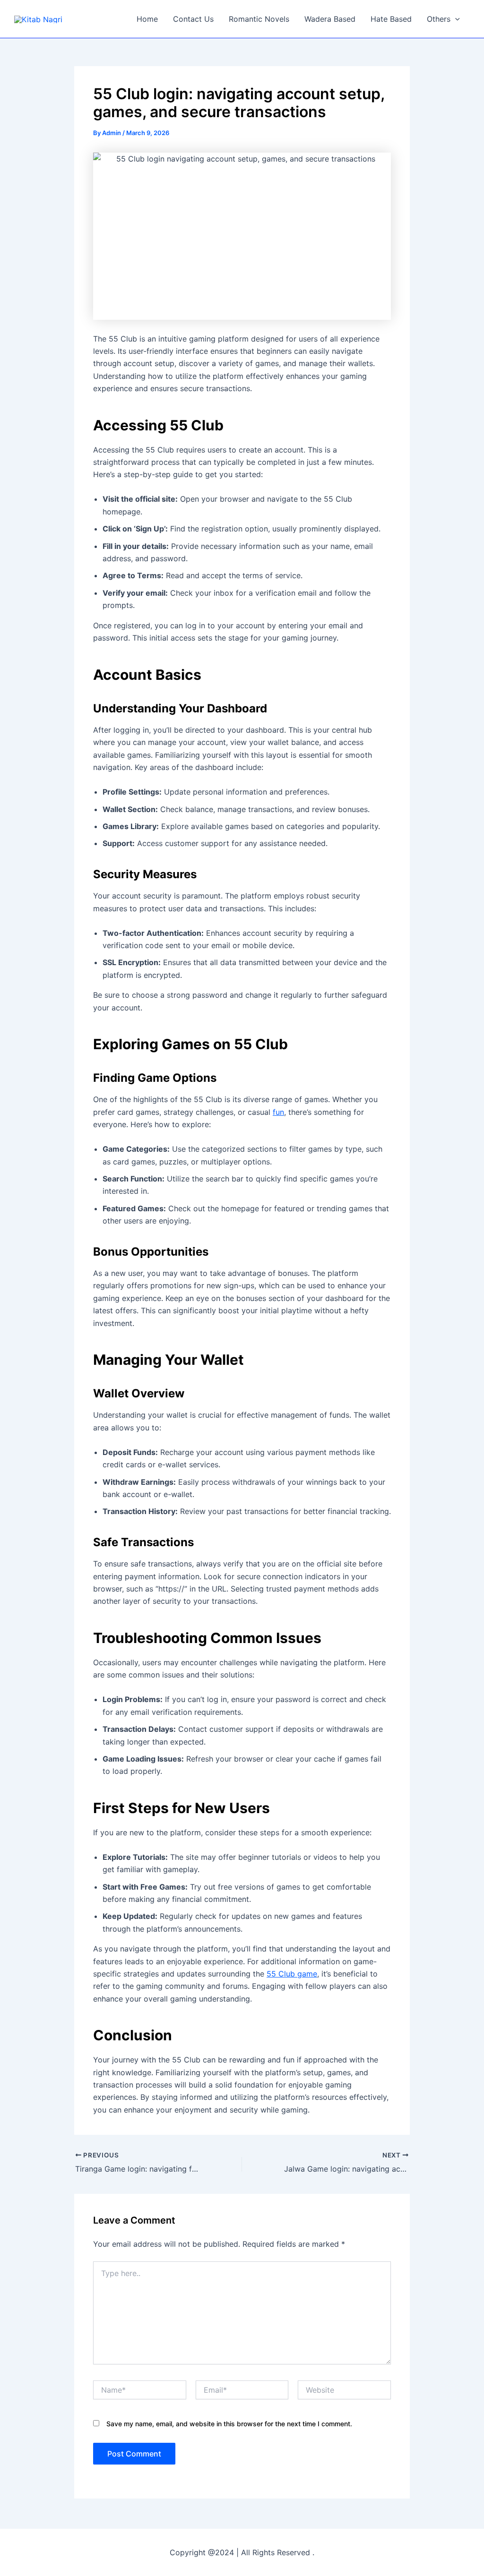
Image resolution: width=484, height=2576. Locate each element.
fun (278, 1112)
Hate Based (391, 19)
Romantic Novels (259, 19)
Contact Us (193, 19)
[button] (455, 19)
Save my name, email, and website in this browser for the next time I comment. (229, 2424)
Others (439, 19)
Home (147, 19)
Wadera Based (330, 19)
